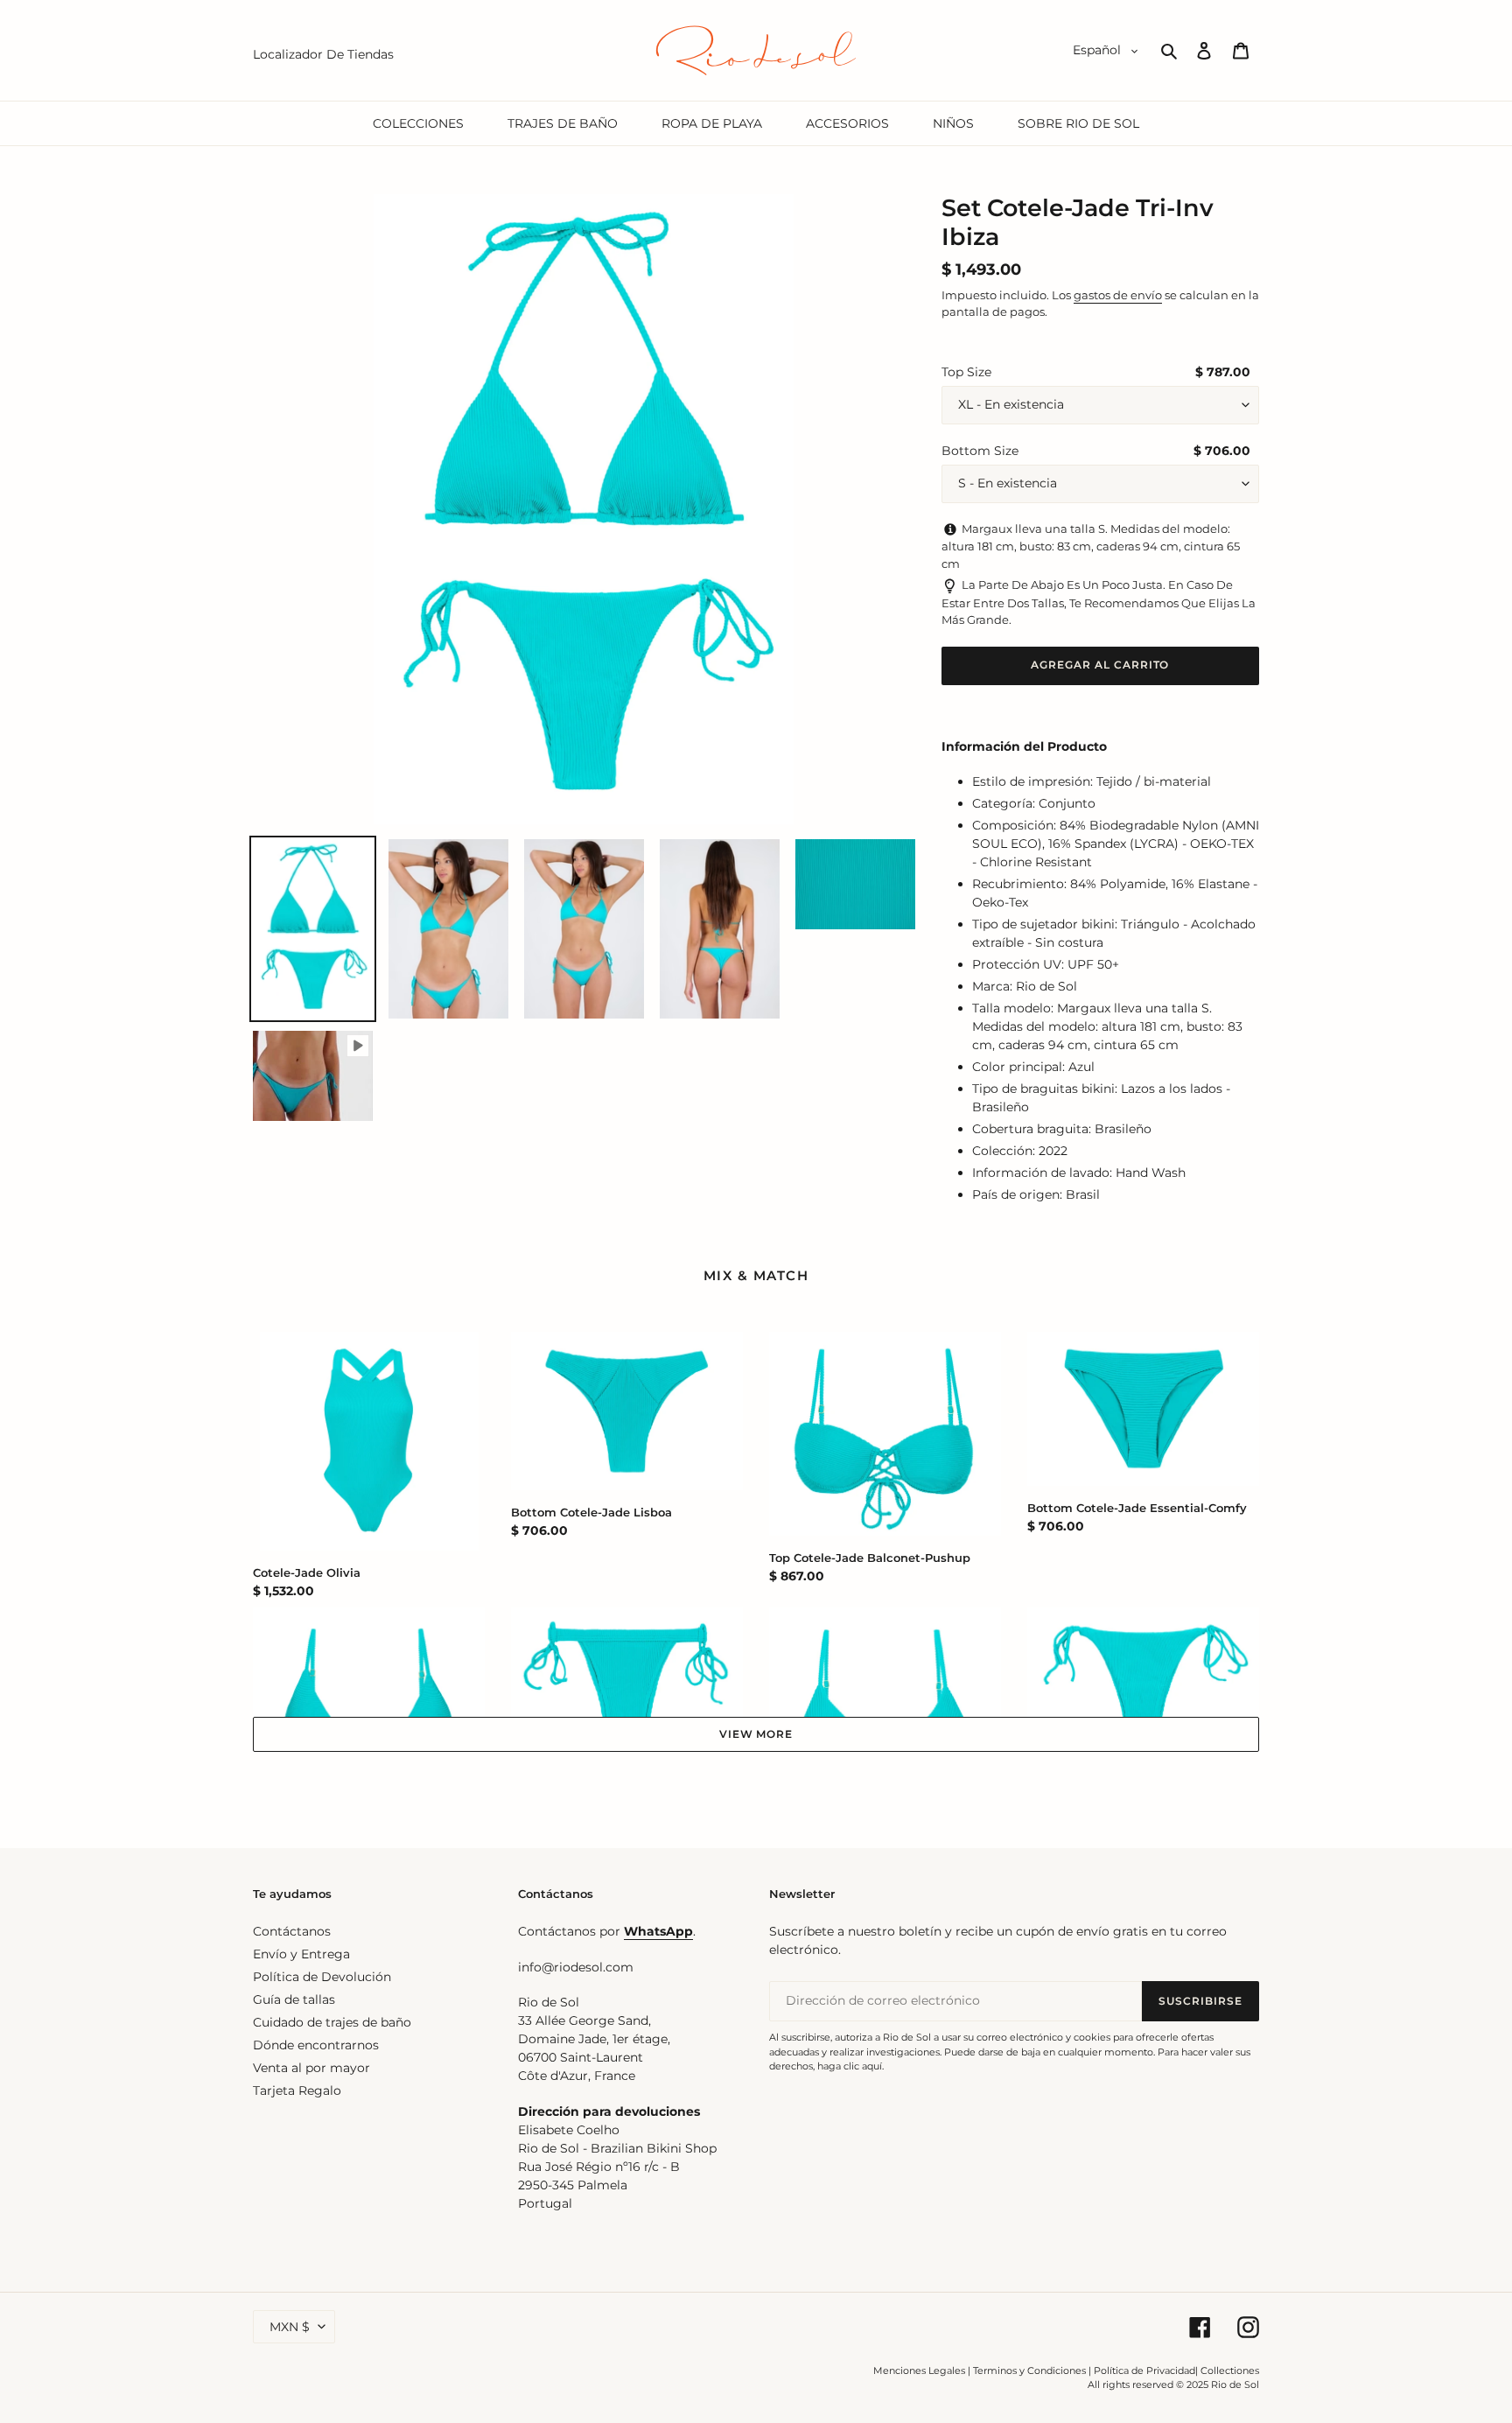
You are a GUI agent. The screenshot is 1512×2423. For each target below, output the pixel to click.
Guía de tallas (294, 1999)
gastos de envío (1118, 295)
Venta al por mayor (311, 2068)
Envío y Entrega (301, 1954)
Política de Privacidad (1144, 2370)
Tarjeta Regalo (297, 2090)
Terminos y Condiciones (1029, 2370)
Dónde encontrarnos (316, 2045)
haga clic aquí (850, 2066)
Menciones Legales (919, 2370)
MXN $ (290, 2327)
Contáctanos (292, 1931)
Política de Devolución (322, 1977)
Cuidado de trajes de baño (332, 2022)
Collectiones (1230, 2370)
